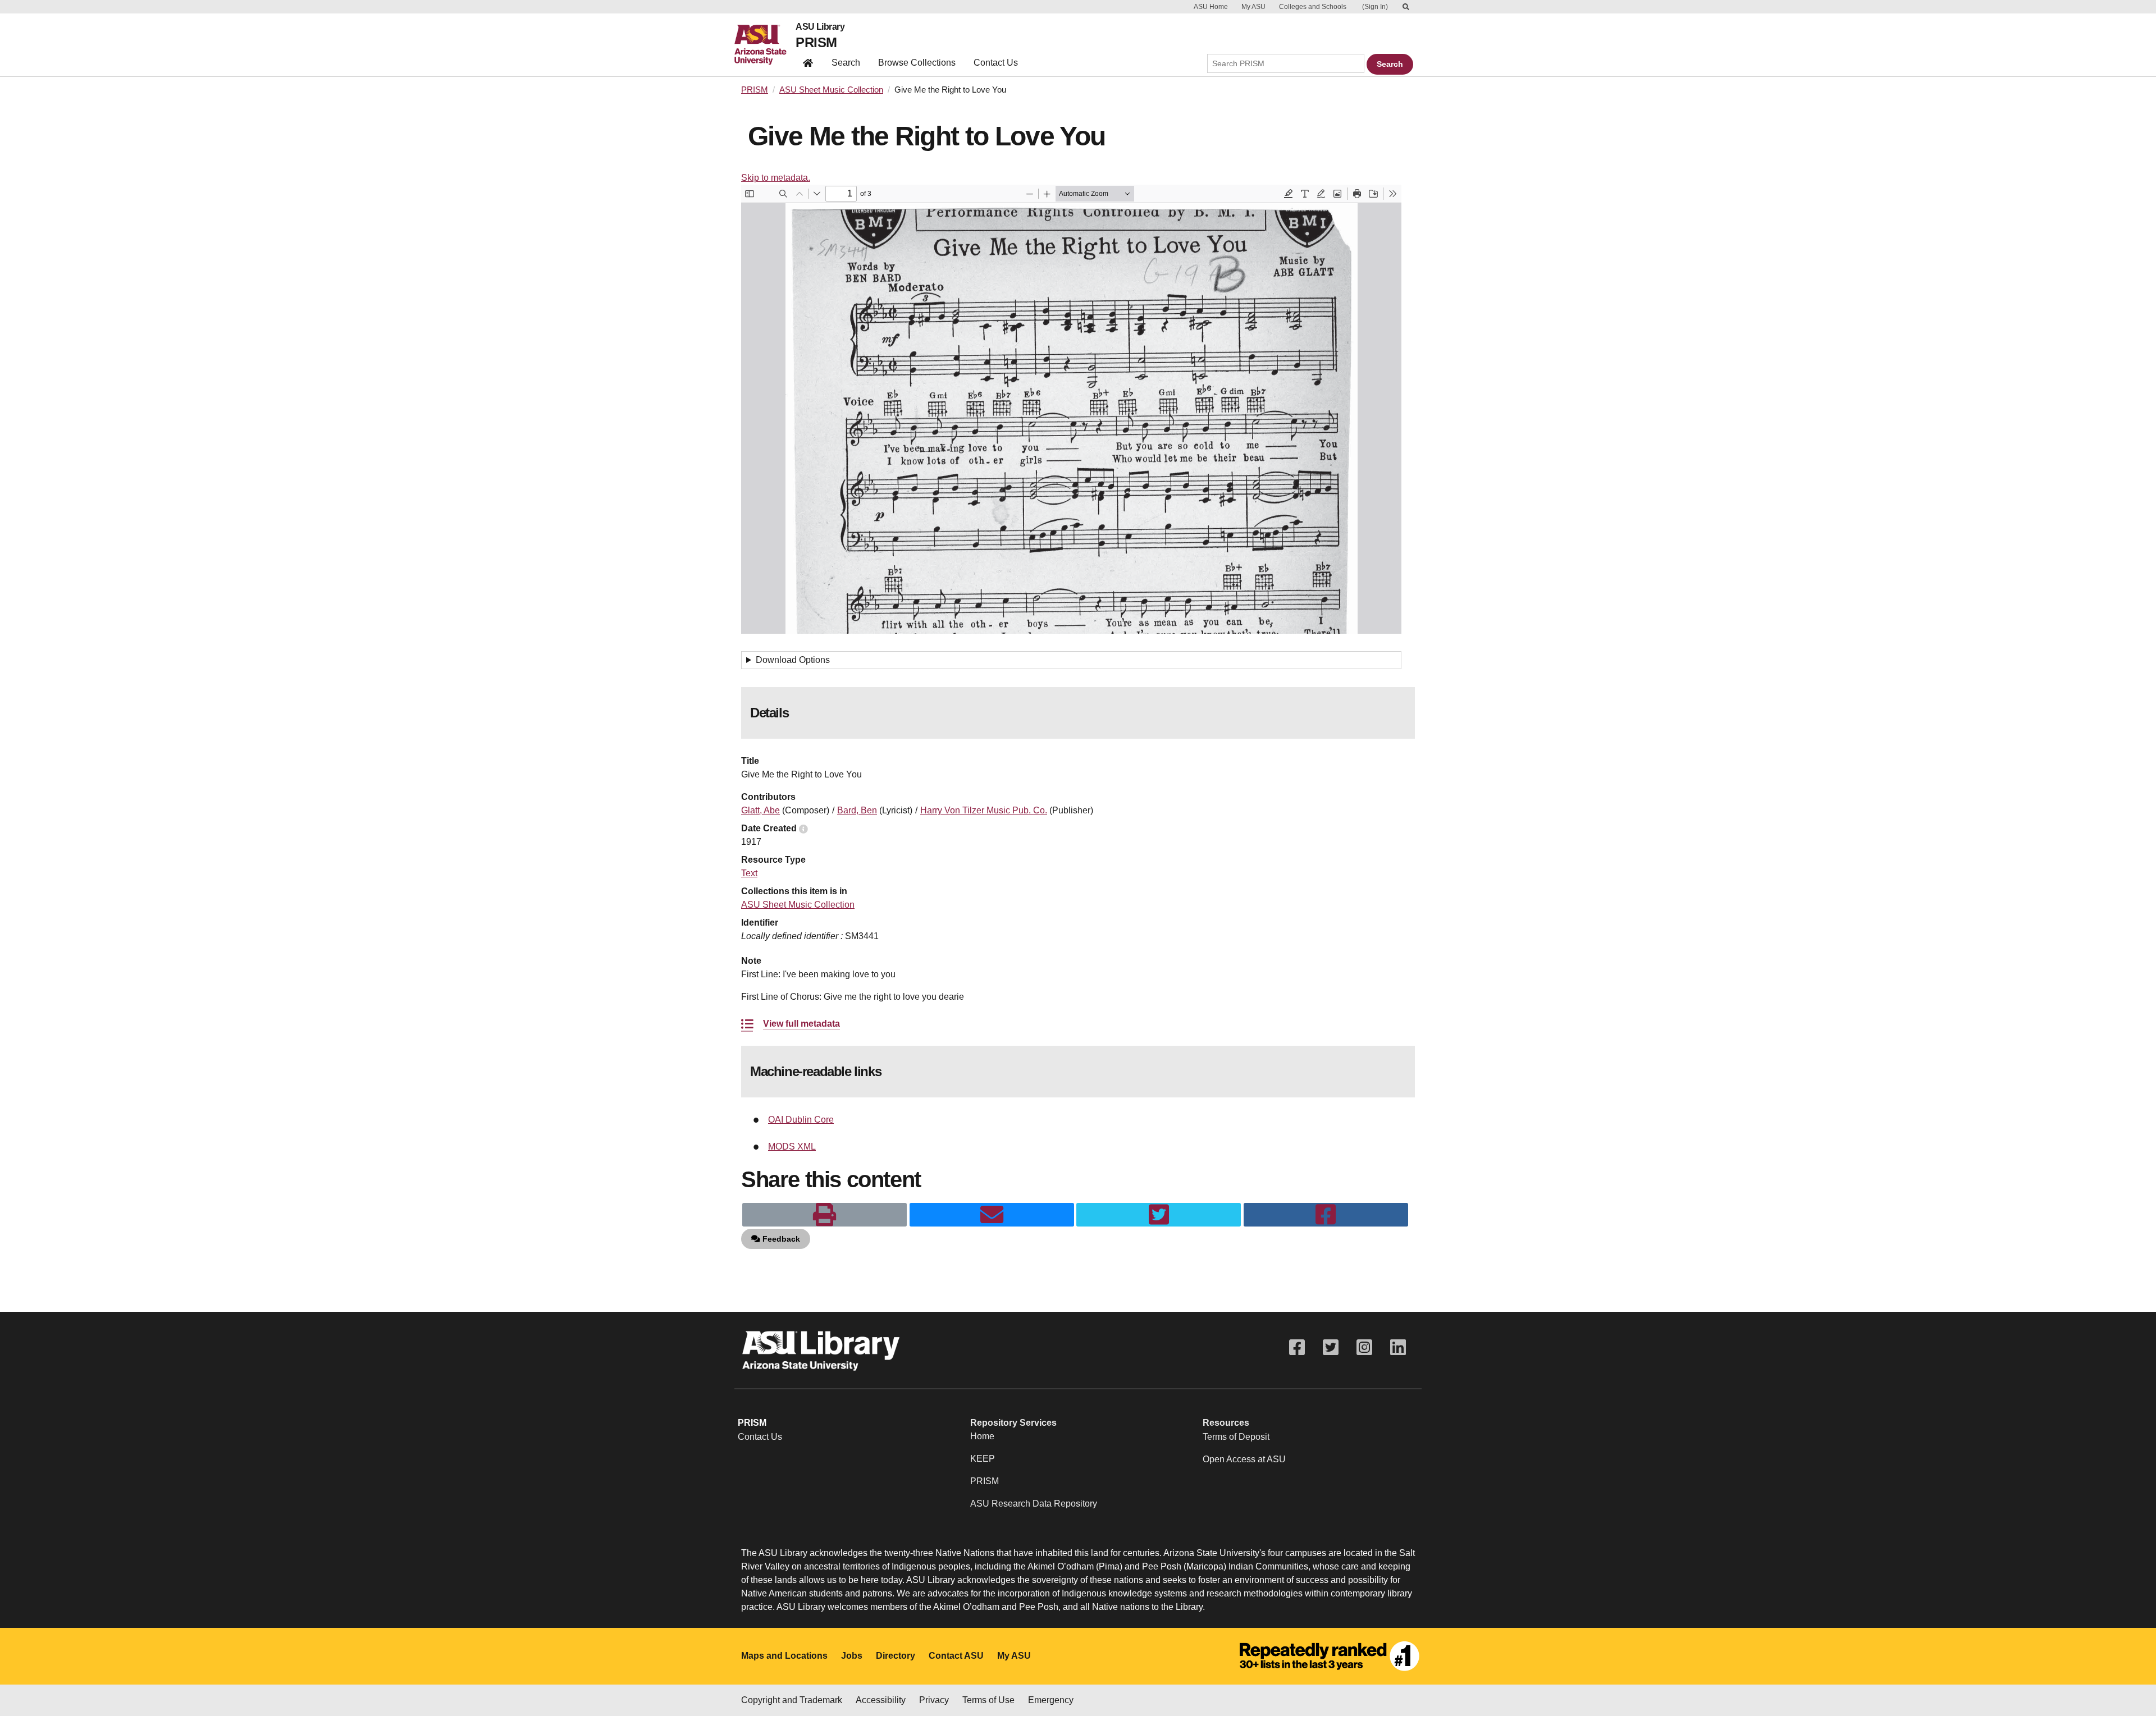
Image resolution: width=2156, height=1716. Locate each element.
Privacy (934, 1700)
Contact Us (996, 63)
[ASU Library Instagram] (1364, 1347)
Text (749, 873)
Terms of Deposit (1236, 1437)
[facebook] (1326, 1215)
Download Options (793, 660)
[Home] (765, 45)
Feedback (780, 1239)
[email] (992, 1215)
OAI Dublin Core (801, 1120)
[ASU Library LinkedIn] (1398, 1347)
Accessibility (881, 1700)
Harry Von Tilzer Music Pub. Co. (984, 810)
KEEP (983, 1459)
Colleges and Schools (1313, 7)
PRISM (816, 42)
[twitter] (1159, 1215)
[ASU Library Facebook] (1297, 1347)
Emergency (1051, 1700)
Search (846, 63)
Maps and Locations (784, 1656)
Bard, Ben (857, 810)
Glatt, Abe (760, 810)
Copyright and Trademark (792, 1700)
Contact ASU (956, 1656)
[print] (825, 1215)
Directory (896, 1656)
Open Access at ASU (1244, 1459)
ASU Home (1211, 7)
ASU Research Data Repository (1034, 1504)
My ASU (1253, 7)
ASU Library (820, 27)
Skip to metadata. (776, 178)
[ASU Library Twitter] (1331, 1347)
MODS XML (792, 1147)
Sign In (1375, 7)
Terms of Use (988, 1700)
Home (982, 1436)
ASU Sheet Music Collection (831, 90)
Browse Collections (917, 63)
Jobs (852, 1656)
